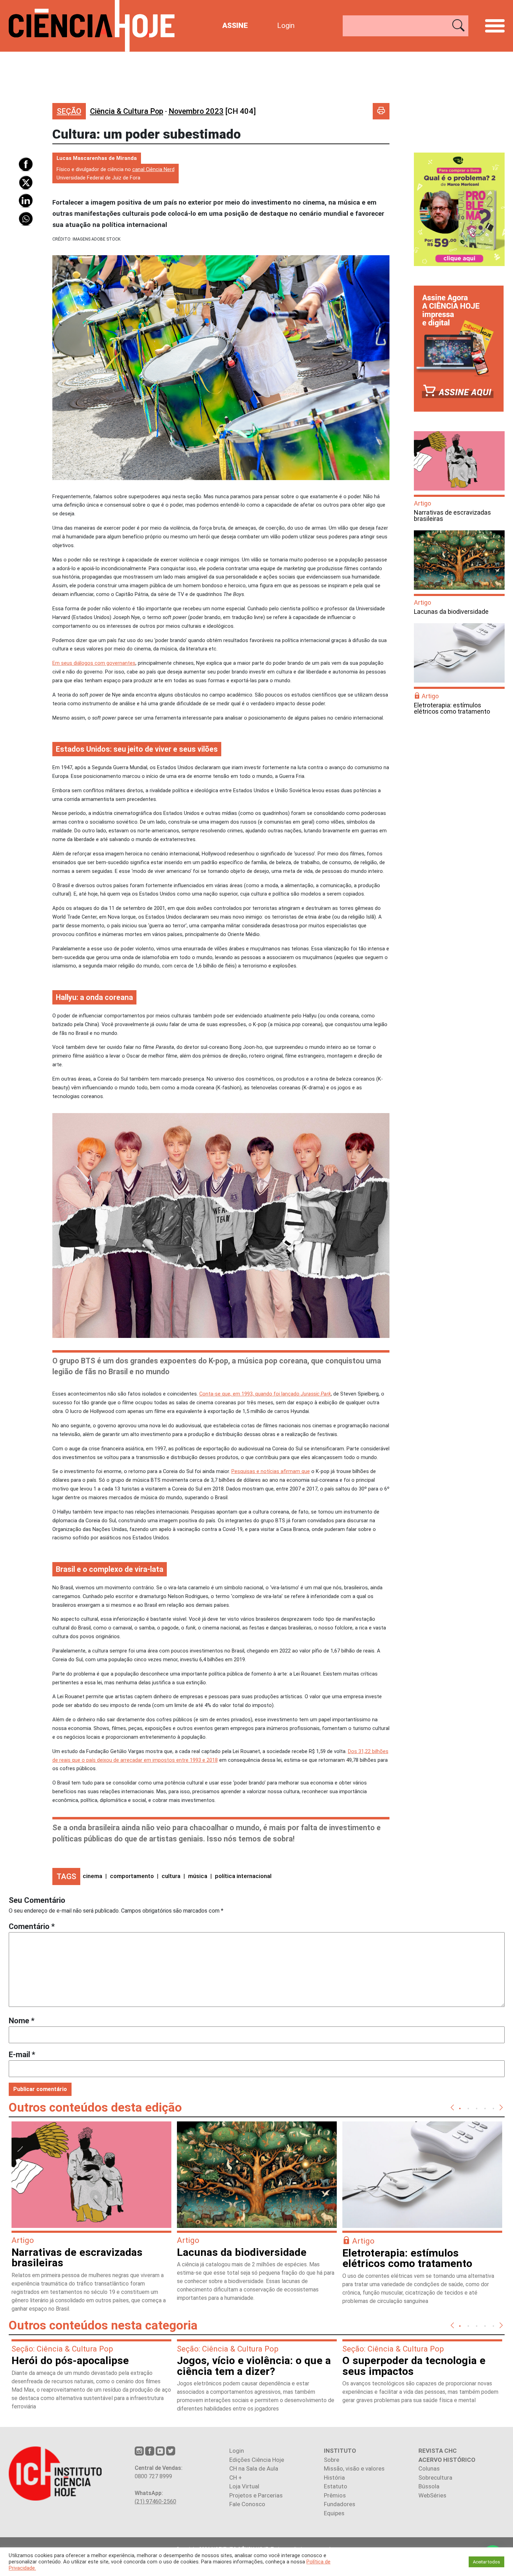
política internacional (243, 1876)
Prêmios (335, 2495)
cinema (92, 1876)
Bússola (429, 2486)
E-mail (22, 2055)
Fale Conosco (247, 2504)
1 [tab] (460, 2108)
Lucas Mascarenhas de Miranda (97, 158)
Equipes (334, 2513)
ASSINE (235, 25)
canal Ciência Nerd (153, 169)
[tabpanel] (91, 2220)
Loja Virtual (244, 2486)
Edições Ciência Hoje (257, 2460)
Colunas (429, 2468)
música (198, 1876)
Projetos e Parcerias (256, 2495)
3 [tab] (477, 2108)
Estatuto (336, 2486)
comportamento (132, 1876)
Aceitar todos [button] (486, 2562)
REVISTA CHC (438, 2451)
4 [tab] (485, 2108)
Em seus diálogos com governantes (94, 663)
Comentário (32, 1926)
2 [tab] (468, 2108)
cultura (171, 1876)
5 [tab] (493, 2108)
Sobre (332, 2460)
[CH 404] (212, 111)
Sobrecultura (435, 2478)
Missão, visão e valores (354, 2468)
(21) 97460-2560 (155, 2501)
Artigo (422, 503)
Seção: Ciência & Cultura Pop (62, 2349)
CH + (236, 2478)
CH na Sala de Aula (254, 2468)
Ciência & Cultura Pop (127, 111)
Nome (22, 2021)
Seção (69, 111)
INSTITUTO (340, 2451)
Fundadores (340, 2504)
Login (286, 25)
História (334, 2478)
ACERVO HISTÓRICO (447, 2460)
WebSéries (432, 2495)
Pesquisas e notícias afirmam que (271, 1471)
